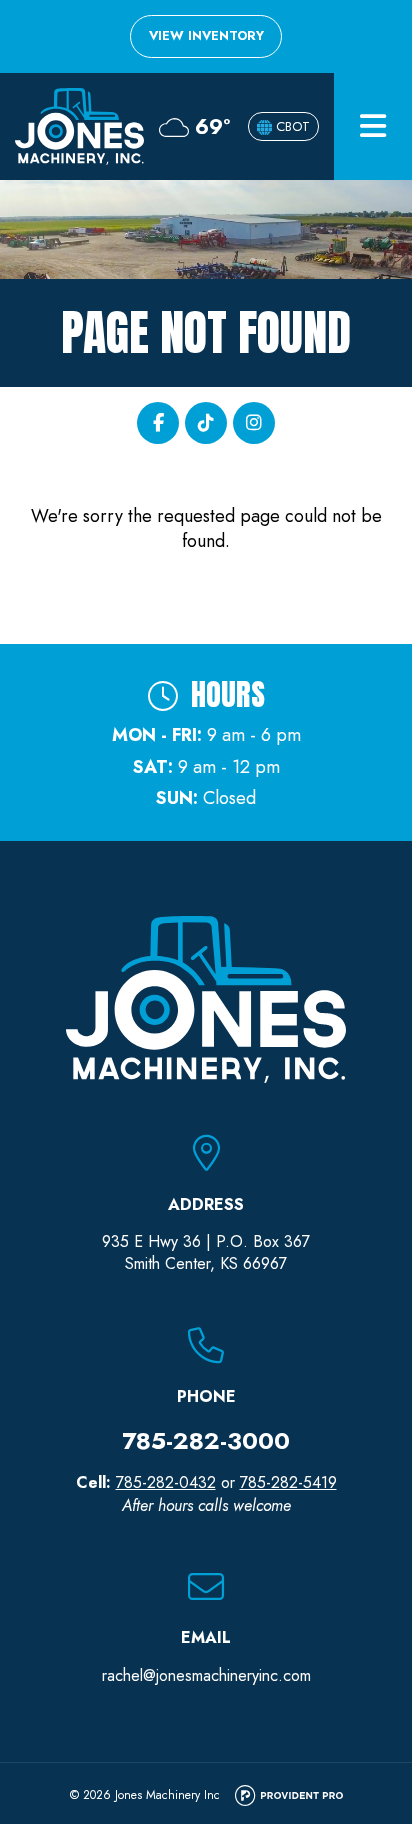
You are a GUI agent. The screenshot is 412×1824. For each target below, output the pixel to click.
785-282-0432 (166, 1482)
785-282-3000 (206, 1440)
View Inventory (206, 35)
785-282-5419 (288, 1482)
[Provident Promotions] (289, 1797)
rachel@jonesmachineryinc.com (206, 1675)
